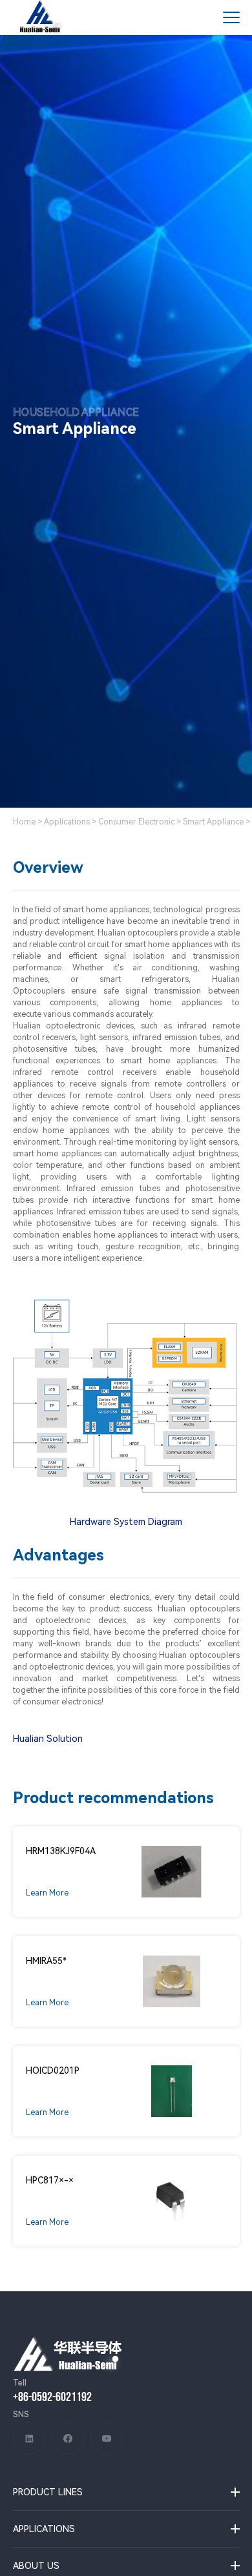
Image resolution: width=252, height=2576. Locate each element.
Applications (67, 822)
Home (24, 822)
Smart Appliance (213, 822)
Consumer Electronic (136, 822)
